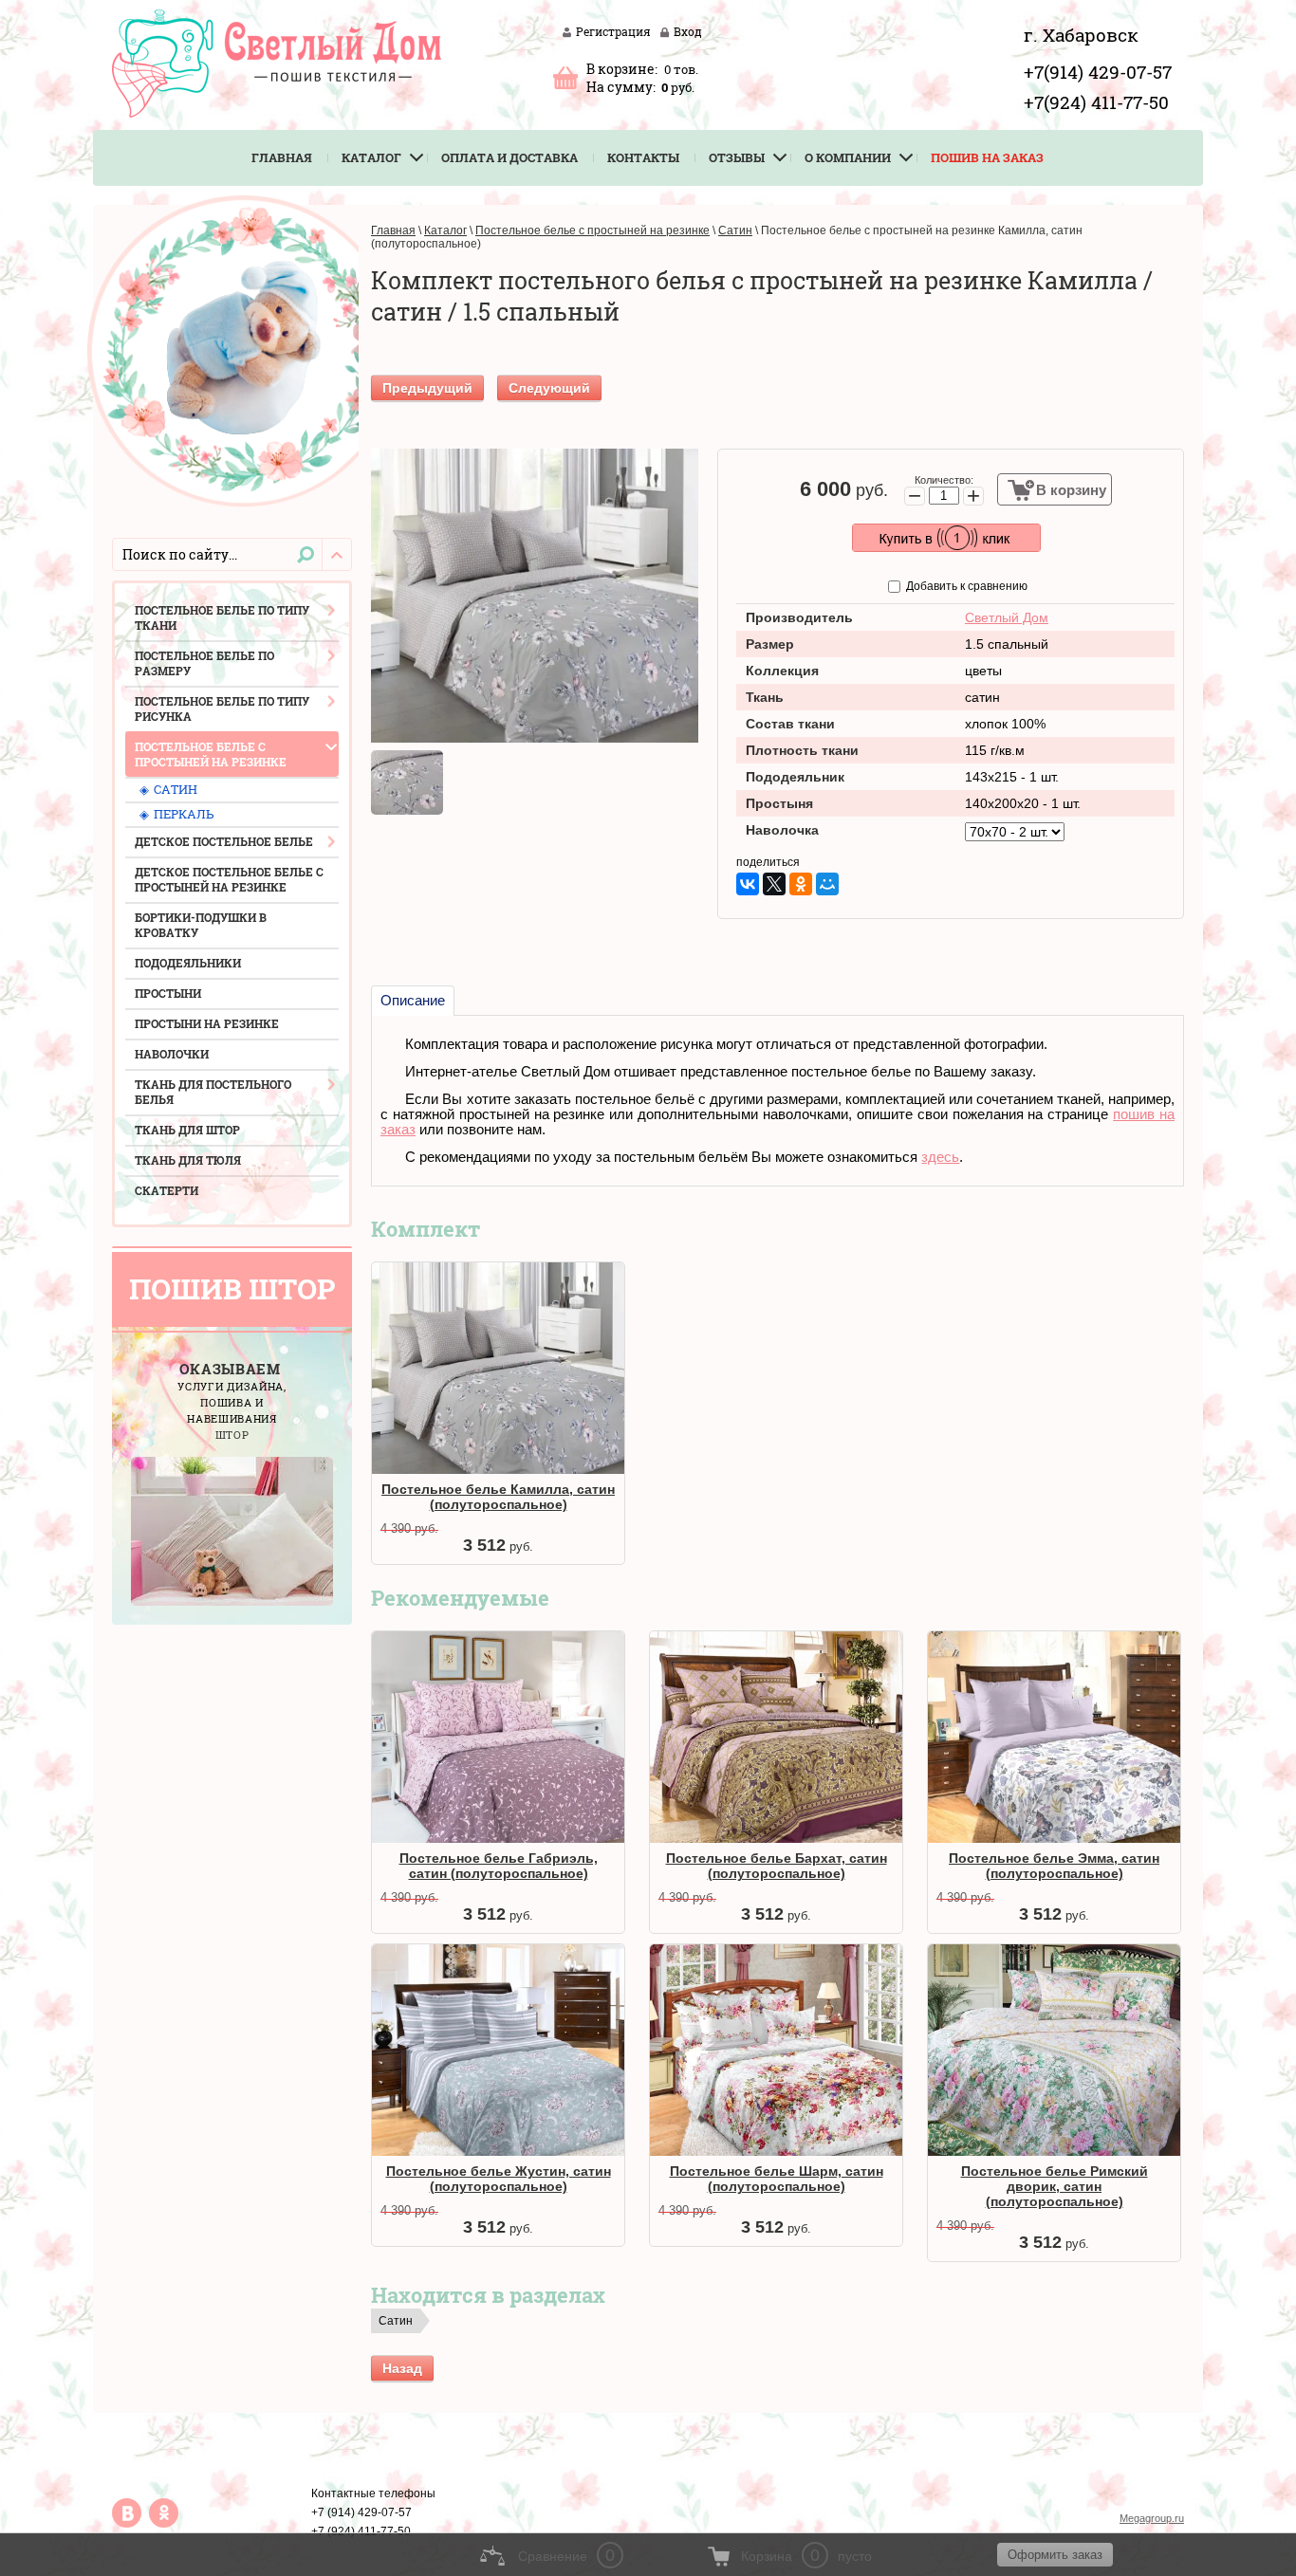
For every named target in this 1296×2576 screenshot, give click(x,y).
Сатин (396, 2321)
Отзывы (737, 157)
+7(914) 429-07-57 (1098, 72)
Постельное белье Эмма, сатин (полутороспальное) (1054, 1866)
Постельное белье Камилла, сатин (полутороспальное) (498, 1497)
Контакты (643, 157)
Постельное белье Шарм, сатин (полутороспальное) (777, 2179)
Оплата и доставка (509, 157)
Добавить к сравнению (965, 586)
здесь (940, 1157)
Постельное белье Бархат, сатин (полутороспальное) (777, 1866)
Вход (688, 31)
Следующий (549, 388)
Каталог (371, 157)
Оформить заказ (565, 77)
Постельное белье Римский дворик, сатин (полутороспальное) (1055, 2186)
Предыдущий (427, 388)
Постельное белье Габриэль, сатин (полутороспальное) (499, 1866)
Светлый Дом (1007, 617)
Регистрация (613, 31)
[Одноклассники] (801, 884)
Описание (413, 1000)
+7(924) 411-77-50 (1096, 102)
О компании (848, 157)
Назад (402, 2368)
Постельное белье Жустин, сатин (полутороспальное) (499, 2179)
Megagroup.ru (1152, 2518)
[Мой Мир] (827, 884)
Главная (282, 157)
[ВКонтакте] (748, 884)
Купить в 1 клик (946, 538)
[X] (774, 884)
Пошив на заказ (987, 157)
